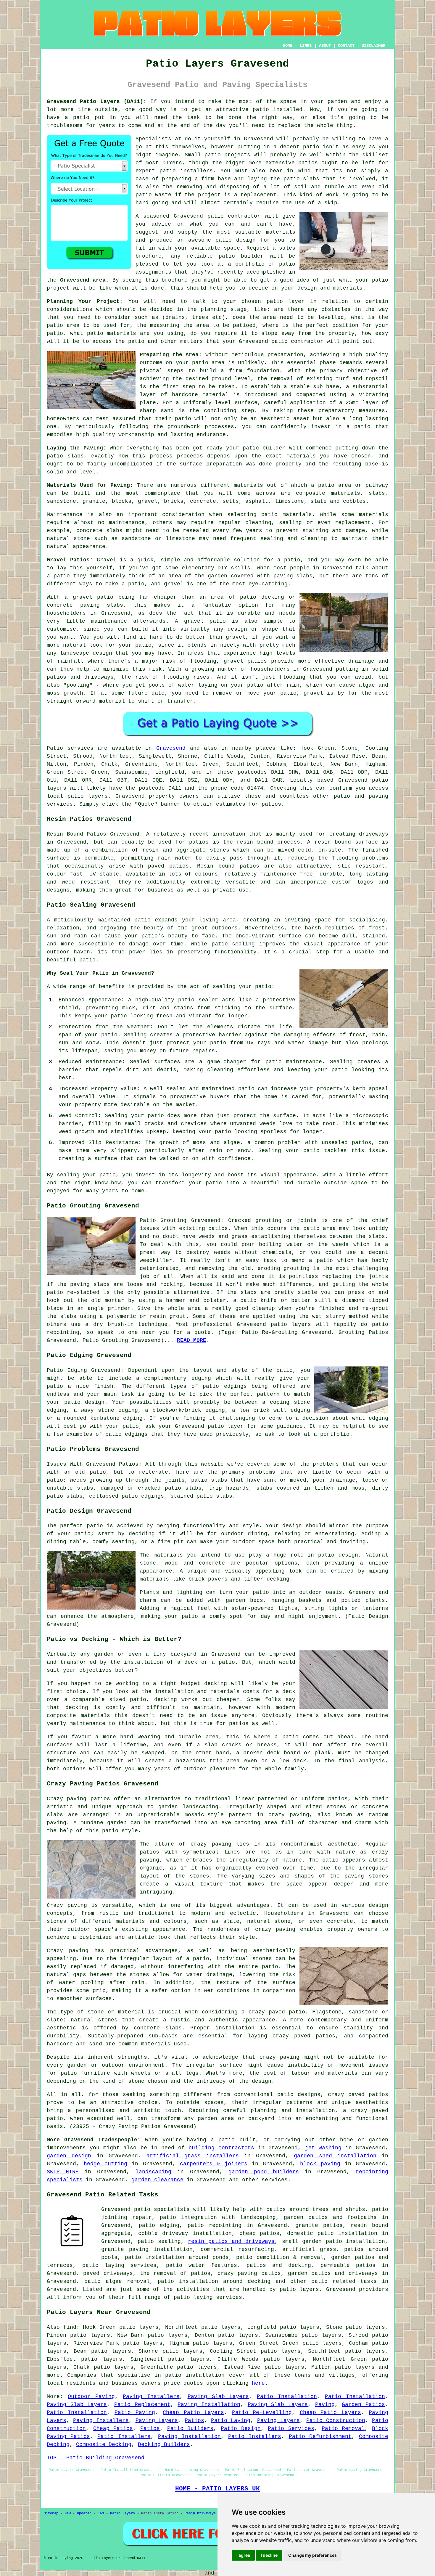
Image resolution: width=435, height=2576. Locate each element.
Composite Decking (104, 2445)
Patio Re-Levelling (262, 2413)
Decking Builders (164, 2445)
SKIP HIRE (63, 2172)
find (70, 2327)
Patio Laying (231, 2421)
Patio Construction (336, 2421)
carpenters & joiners (214, 2164)
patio (216, 216)
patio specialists (162, 2209)
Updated (84, 2514)
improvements (66, 2148)
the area (263, 317)
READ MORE (192, 1340)
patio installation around (200, 2281)
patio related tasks (344, 2281)
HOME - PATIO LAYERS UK (217, 2489)
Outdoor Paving (91, 2397)
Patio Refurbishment (320, 2437)
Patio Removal (343, 2429)
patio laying (193, 2297)
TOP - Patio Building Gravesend (96, 2458)
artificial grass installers (193, 2156)
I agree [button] (243, 2555)
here (258, 2383)
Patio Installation (287, 2397)
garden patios (353, 2257)
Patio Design (241, 2429)
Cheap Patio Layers (193, 2413)
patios (308, 163)
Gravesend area (83, 280)
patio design (236, 240)
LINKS (306, 46)
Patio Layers (123, 2514)
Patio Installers (124, 2437)
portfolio (250, 264)
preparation (224, 464)
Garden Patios (363, 2405)
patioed (244, 325)
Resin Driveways (200, 2514)
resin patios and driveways (231, 2241)
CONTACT (346, 46)
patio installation (195, 2375)
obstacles (336, 309)
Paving (325, 2405)
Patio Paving (135, 2413)
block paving (320, 2164)
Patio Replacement (142, 2405)
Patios (194, 2421)
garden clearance (157, 2180)
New (68, 2514)
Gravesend (171, 748)
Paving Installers (151, 2397)
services (275, 2180)
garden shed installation (335, 2156)
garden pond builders (264, 2172)
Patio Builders (190, 2429)
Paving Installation (209, 2405)
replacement (258, 195)
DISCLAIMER (373, 46)
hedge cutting (105, 2164)
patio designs (299, 2095)
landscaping (153, 2172)
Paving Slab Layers (218, 2397)
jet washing (323, 2148)
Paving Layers (157, 2421)
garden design (69, 2156)
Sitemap (51, 2514)
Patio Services (291, 2429)
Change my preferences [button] (312, 2555)
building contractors (221, 2148)
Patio (55, 748)
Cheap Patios (113, 2429)
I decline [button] (269, 2555)
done (235, 118)
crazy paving (275, 1929)
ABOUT (325, 46)
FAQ (101, 2514)
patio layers (88, 796)
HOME (288, 46)
